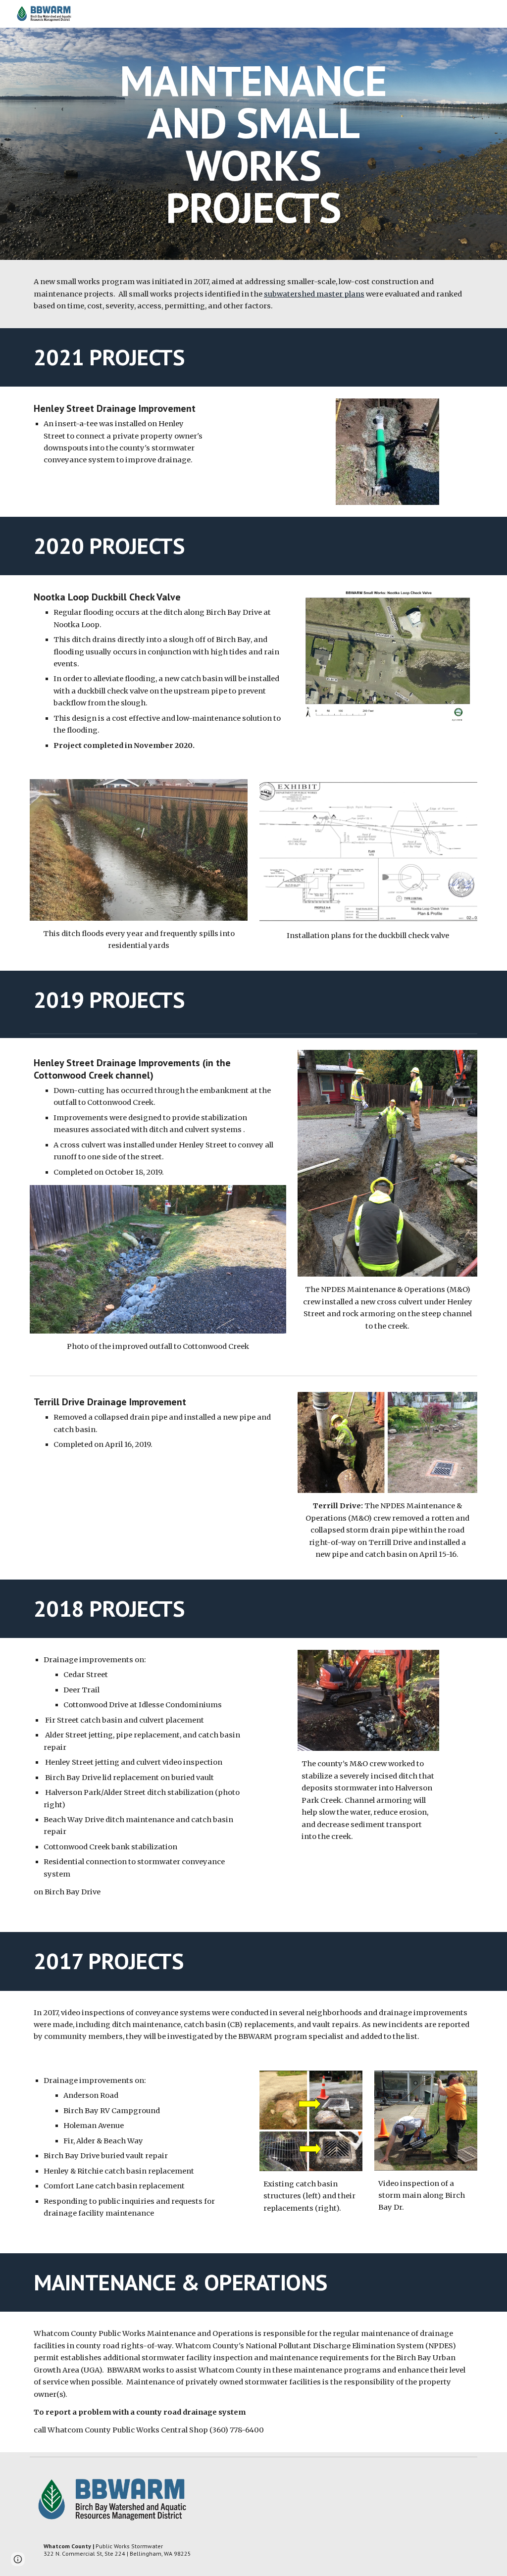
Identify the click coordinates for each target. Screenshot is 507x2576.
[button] (18, 2559)
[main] (253, 144)
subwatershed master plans (314, 294)
